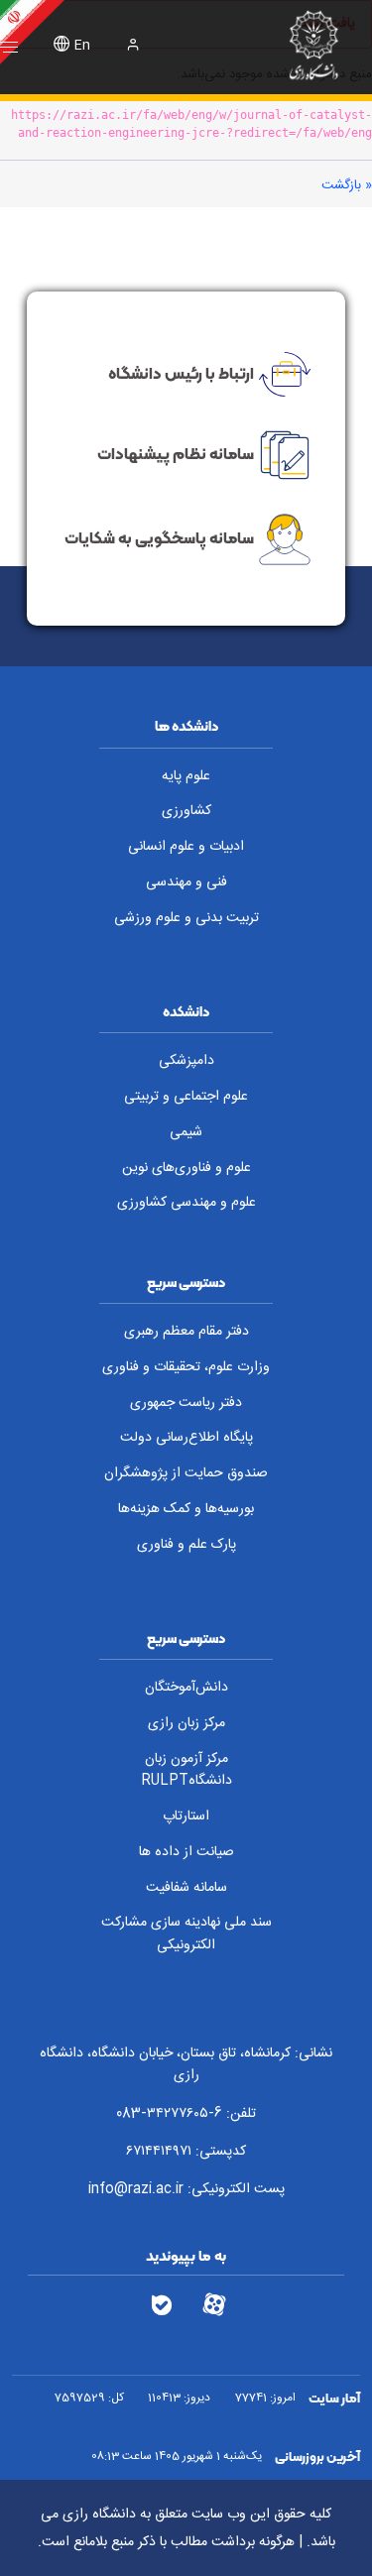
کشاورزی (186, 811)
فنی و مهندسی (186, 882)
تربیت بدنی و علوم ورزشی (186, 918)
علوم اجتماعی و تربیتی (186, 1097)
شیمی (186, 1132)
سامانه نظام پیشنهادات (176, 453)
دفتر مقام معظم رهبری (186, 1332)
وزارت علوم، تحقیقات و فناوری (186, 1367)
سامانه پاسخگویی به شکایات (159, 537)
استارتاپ (186, 1816)
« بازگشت (347, 185)
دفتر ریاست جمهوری (186, 1403)
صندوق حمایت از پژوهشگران (186, 1473)
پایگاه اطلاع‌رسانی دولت (186, 1438)
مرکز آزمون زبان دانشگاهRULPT (186, 1770)
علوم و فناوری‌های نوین (186, 1168)
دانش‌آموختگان (186, 1688)
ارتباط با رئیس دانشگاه (181, 373)
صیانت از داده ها (186, 1852)
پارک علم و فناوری (186, 1545)
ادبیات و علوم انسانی (186, 847)
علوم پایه (186, 776)
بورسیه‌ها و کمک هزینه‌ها (186, 1509)
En (82, 46)
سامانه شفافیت (186, 1888)
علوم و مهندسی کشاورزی (186, 1203)
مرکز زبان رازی (186, 1723)
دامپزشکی (186, 1061)
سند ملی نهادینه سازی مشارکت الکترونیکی (186, 1934)
